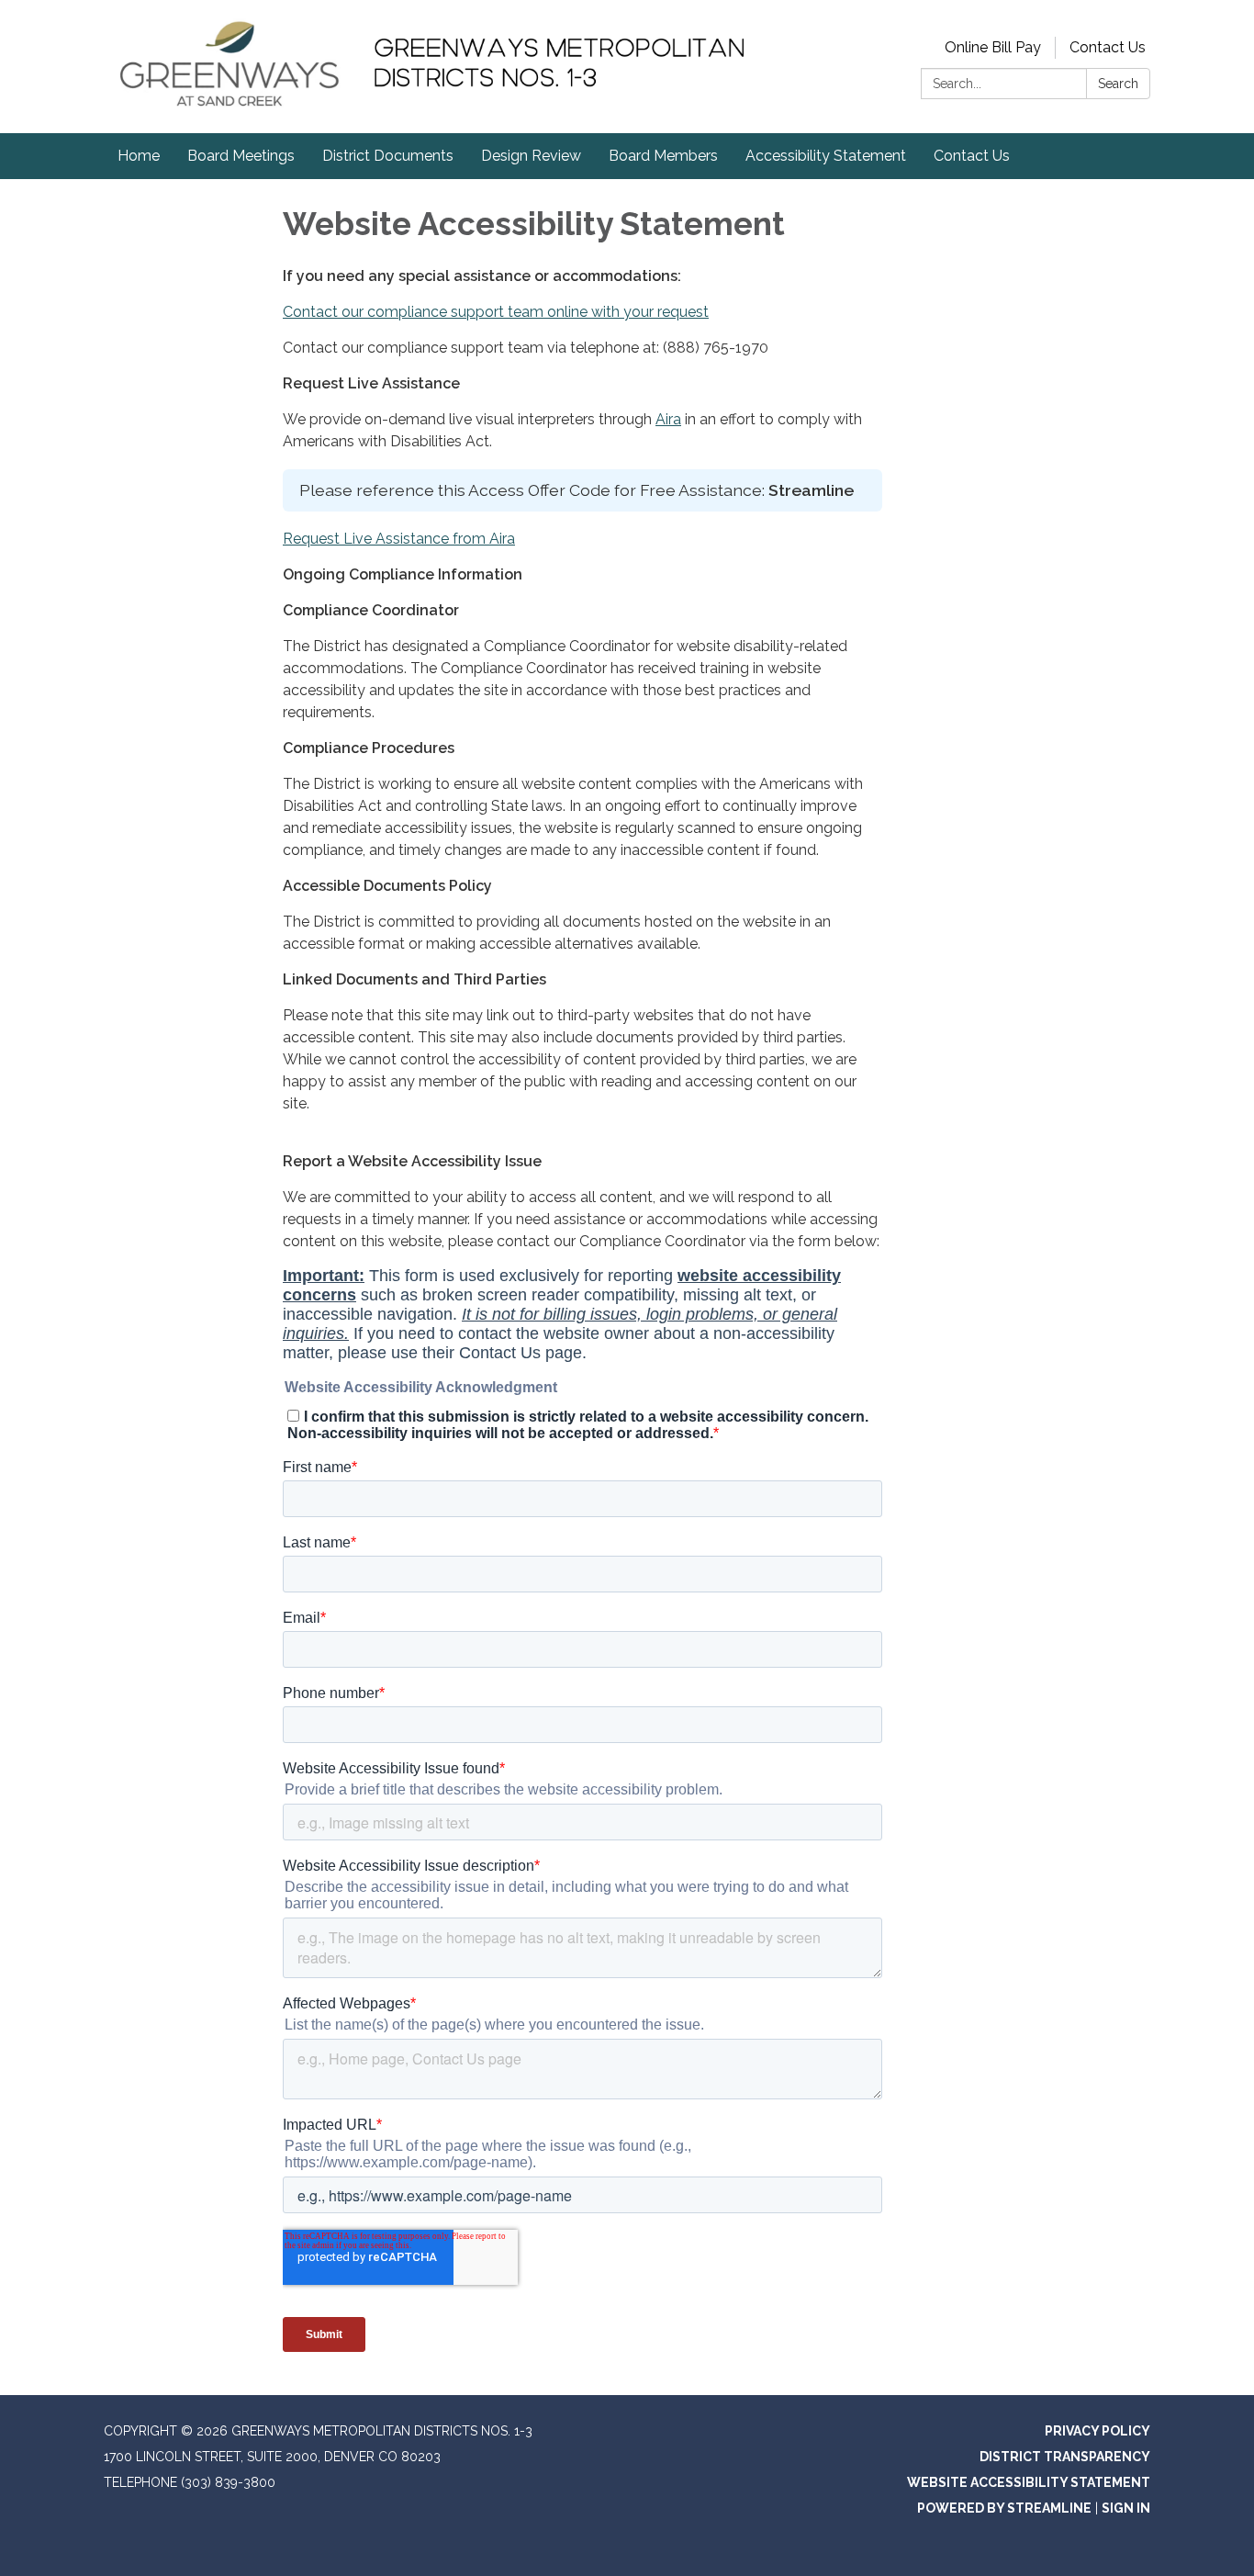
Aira (668, 419)
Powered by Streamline (1004, 2508)
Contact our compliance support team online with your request (496, 312)
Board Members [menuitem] (663, 156)
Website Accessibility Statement (1029, 2482)
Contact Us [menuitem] (972, 156)
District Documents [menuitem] (388, 156)
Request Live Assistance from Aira (399, 539)
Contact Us (1108, 47)
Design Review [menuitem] (531, 156)
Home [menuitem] (139, 156)
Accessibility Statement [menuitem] (826, 156)
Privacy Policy (1097, 2431)
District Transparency (1065, 2457)
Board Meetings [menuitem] (241, 156)
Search (1118, 84)
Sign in (1126, 2508)
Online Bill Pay (993, 47)
